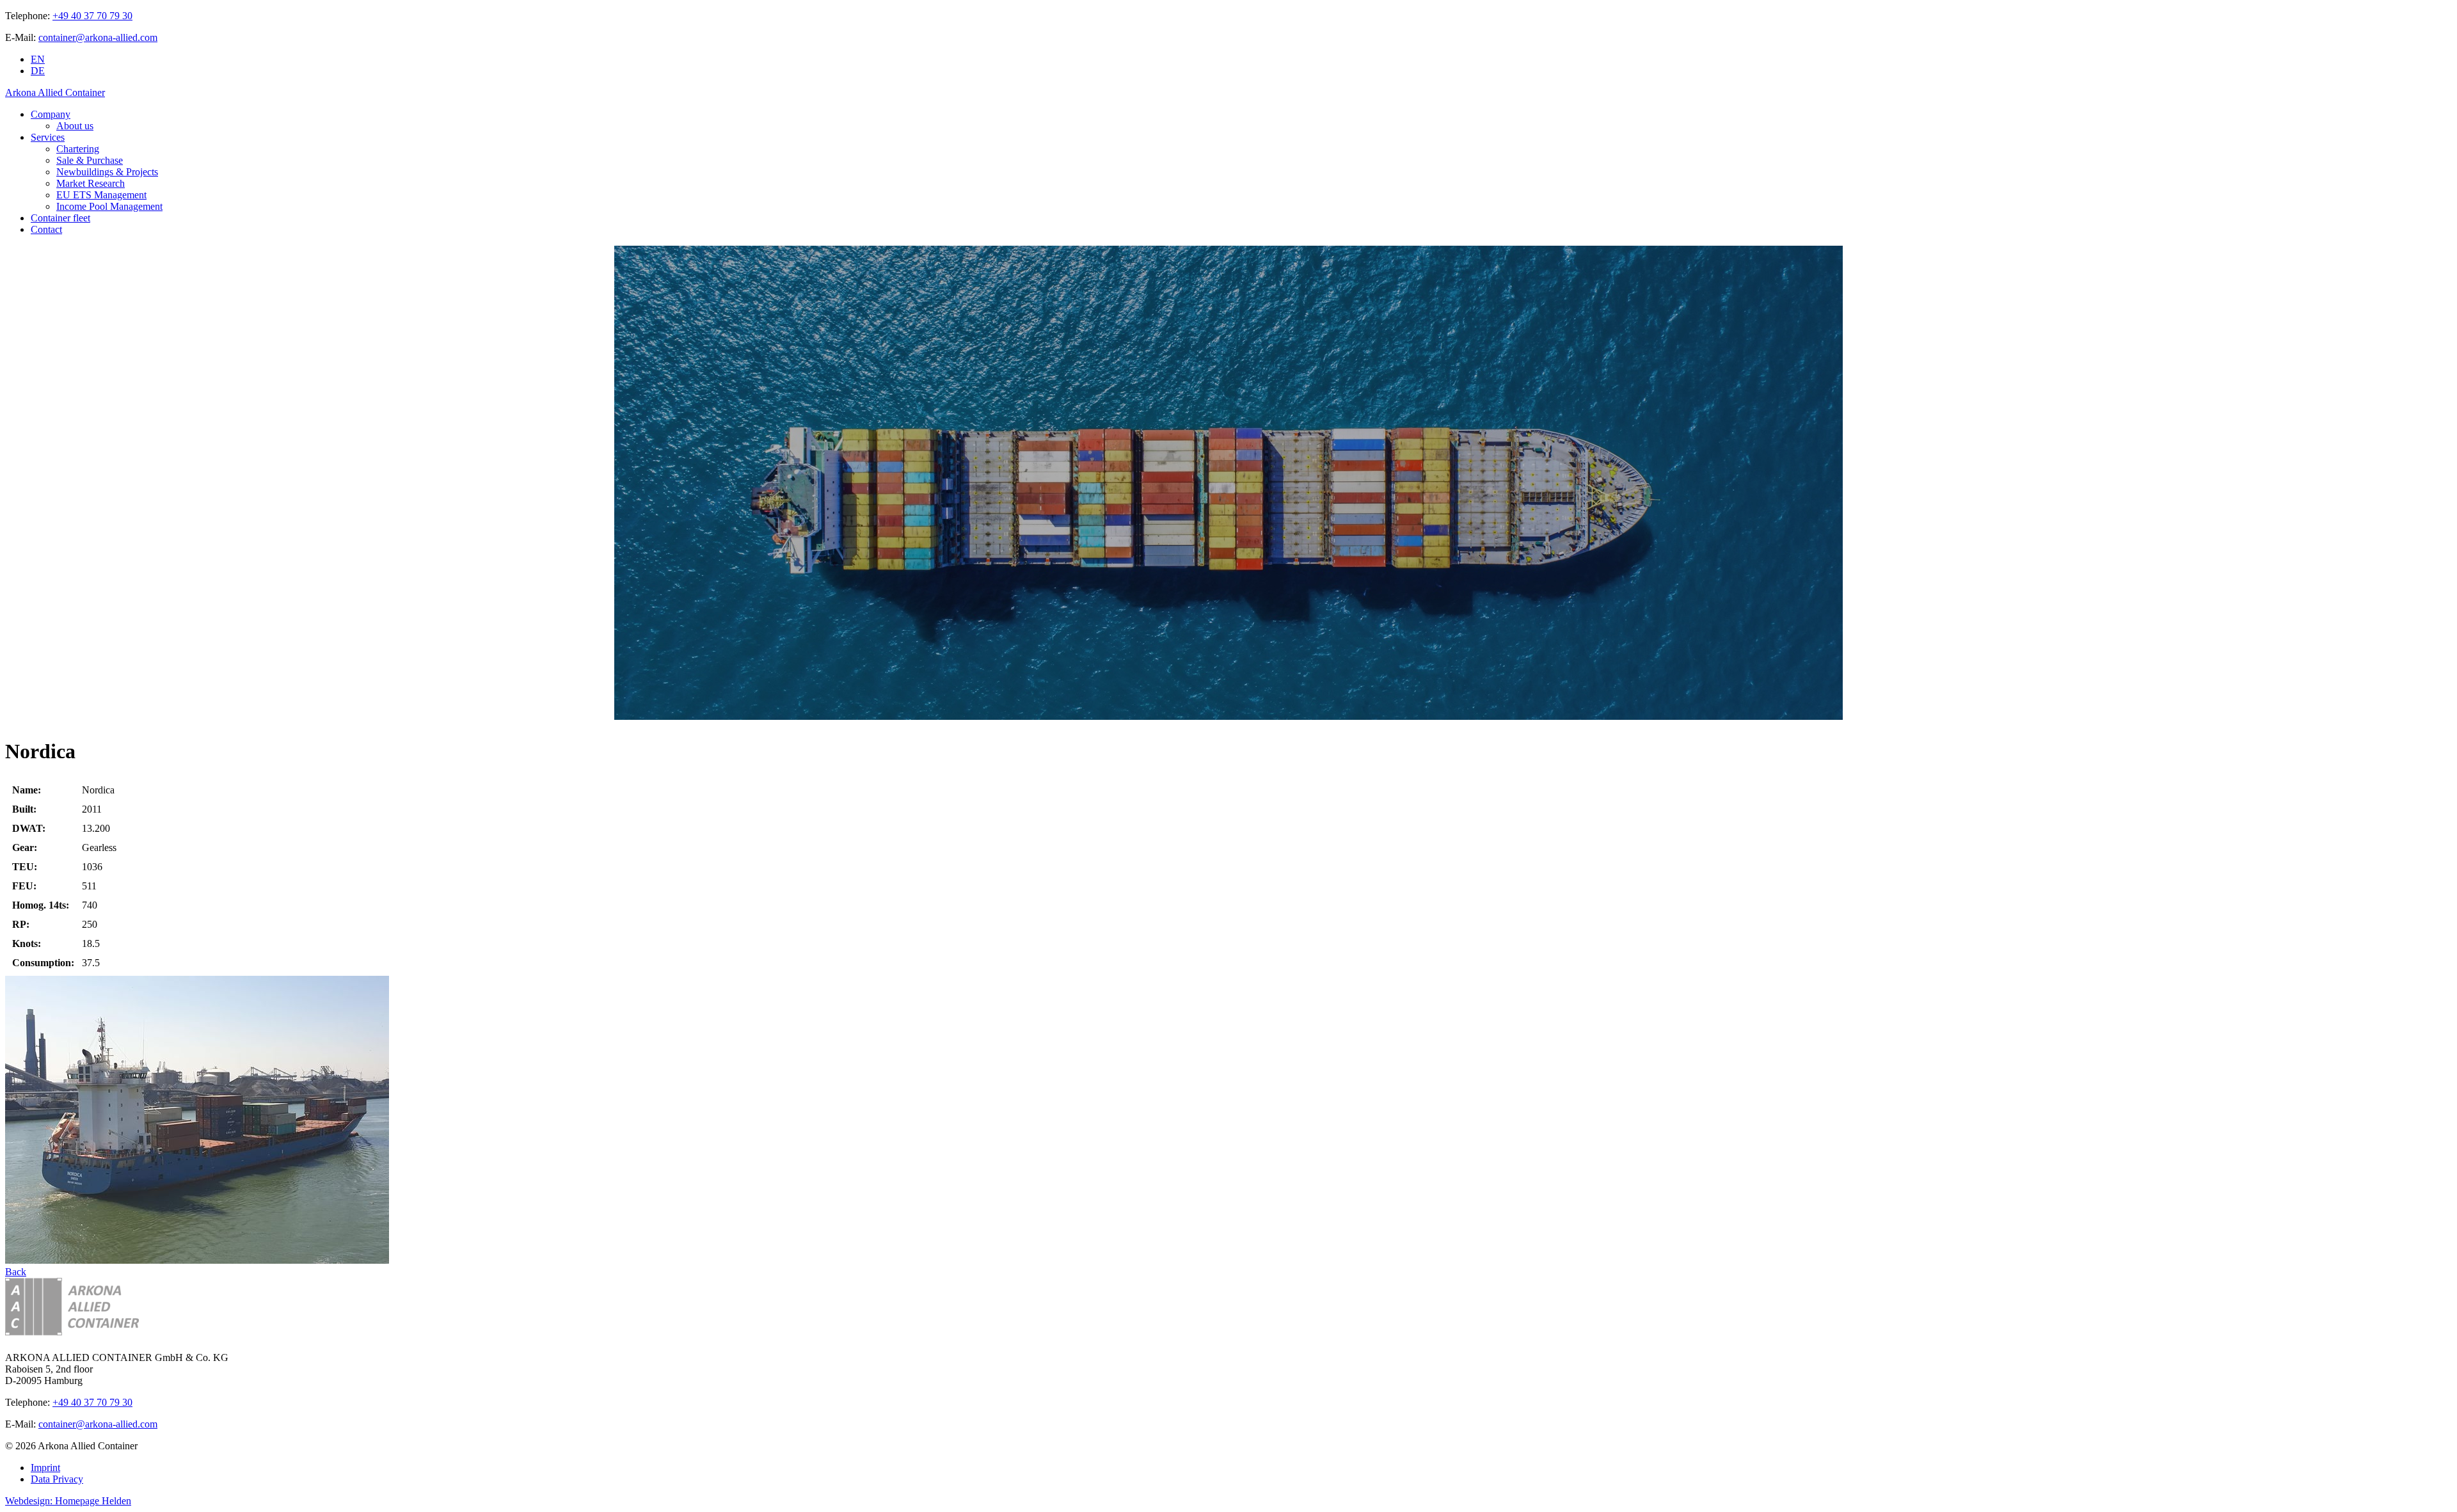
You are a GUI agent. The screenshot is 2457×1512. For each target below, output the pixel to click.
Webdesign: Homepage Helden (68, 1501)
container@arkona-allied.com (98, 37)
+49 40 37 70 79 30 (92, 16)
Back (16, 1272)
